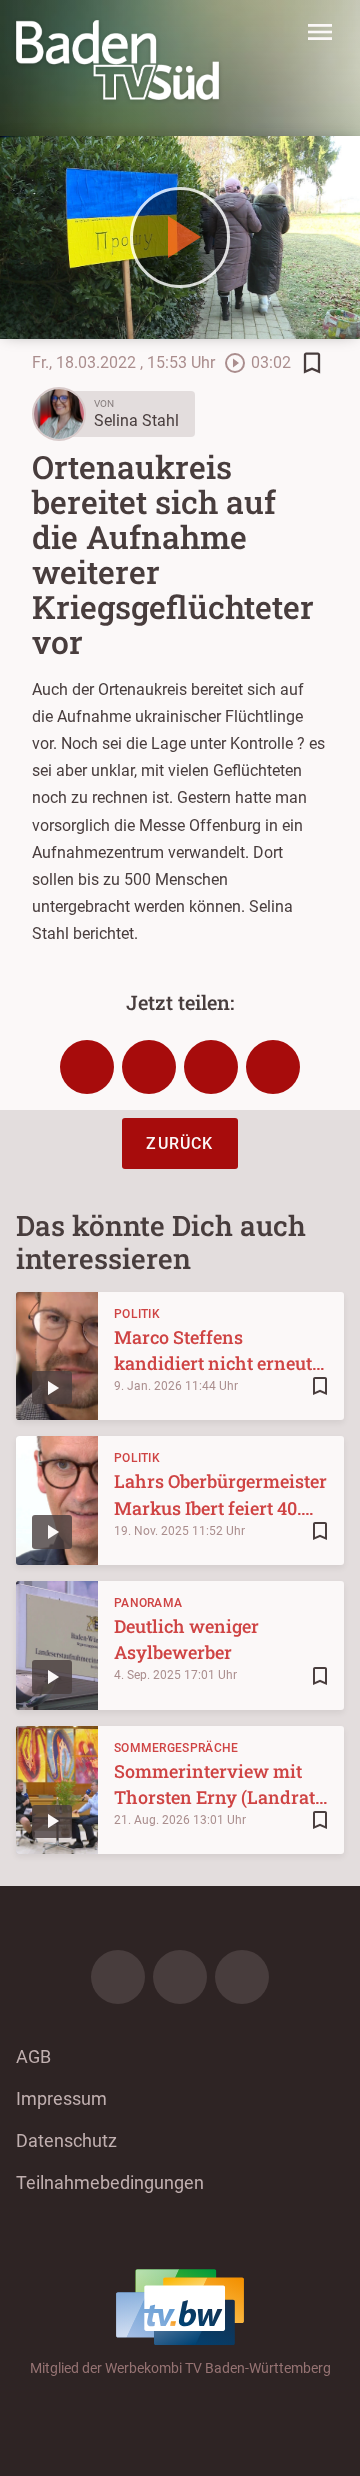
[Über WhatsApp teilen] (211, 1067)
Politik (137, 1314)
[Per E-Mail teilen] (273, 1067)
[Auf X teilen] (149, 1067)
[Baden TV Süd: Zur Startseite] (117, 60)
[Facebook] (118, 1977)
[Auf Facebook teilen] (87, 1067)
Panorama (148, 1603)
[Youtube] (242, 1977)
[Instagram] (180, 1977)
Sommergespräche (176, 1748)
